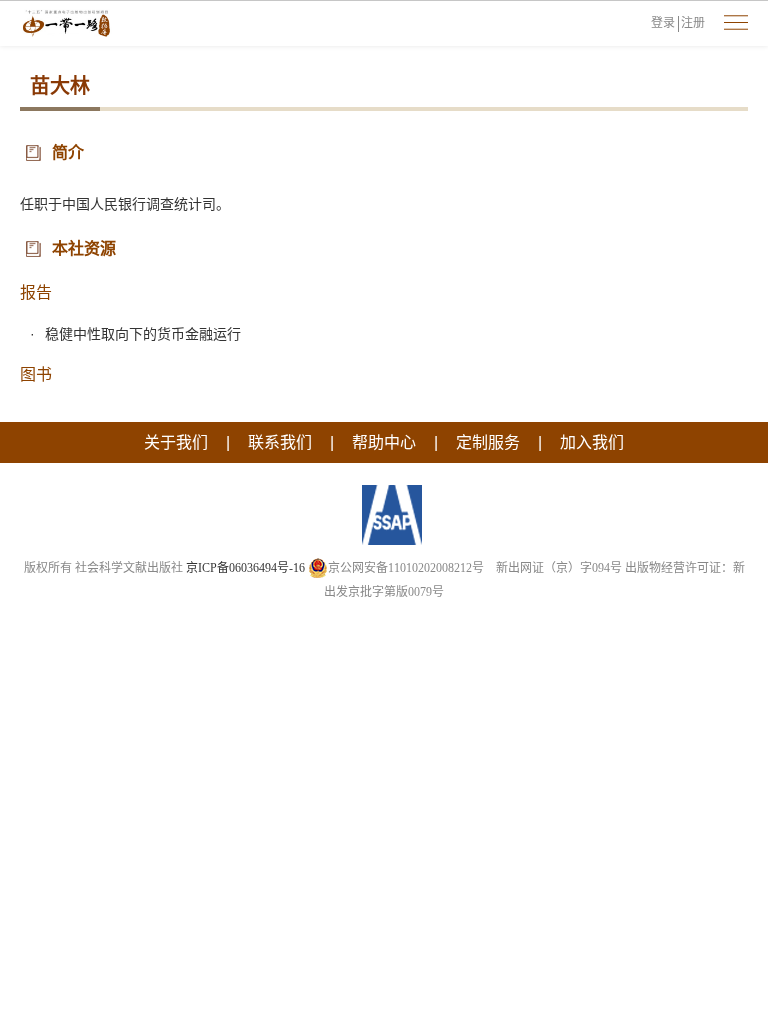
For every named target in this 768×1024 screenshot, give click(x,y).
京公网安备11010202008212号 (406, 568)
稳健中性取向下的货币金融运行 (143, 334)
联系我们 (280, 442)
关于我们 (176, 442)
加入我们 (592, 442)
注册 (693, 23)
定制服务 (488, 442)
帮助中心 (384, 442)
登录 (663, 23)
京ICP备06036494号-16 (245, 568)
